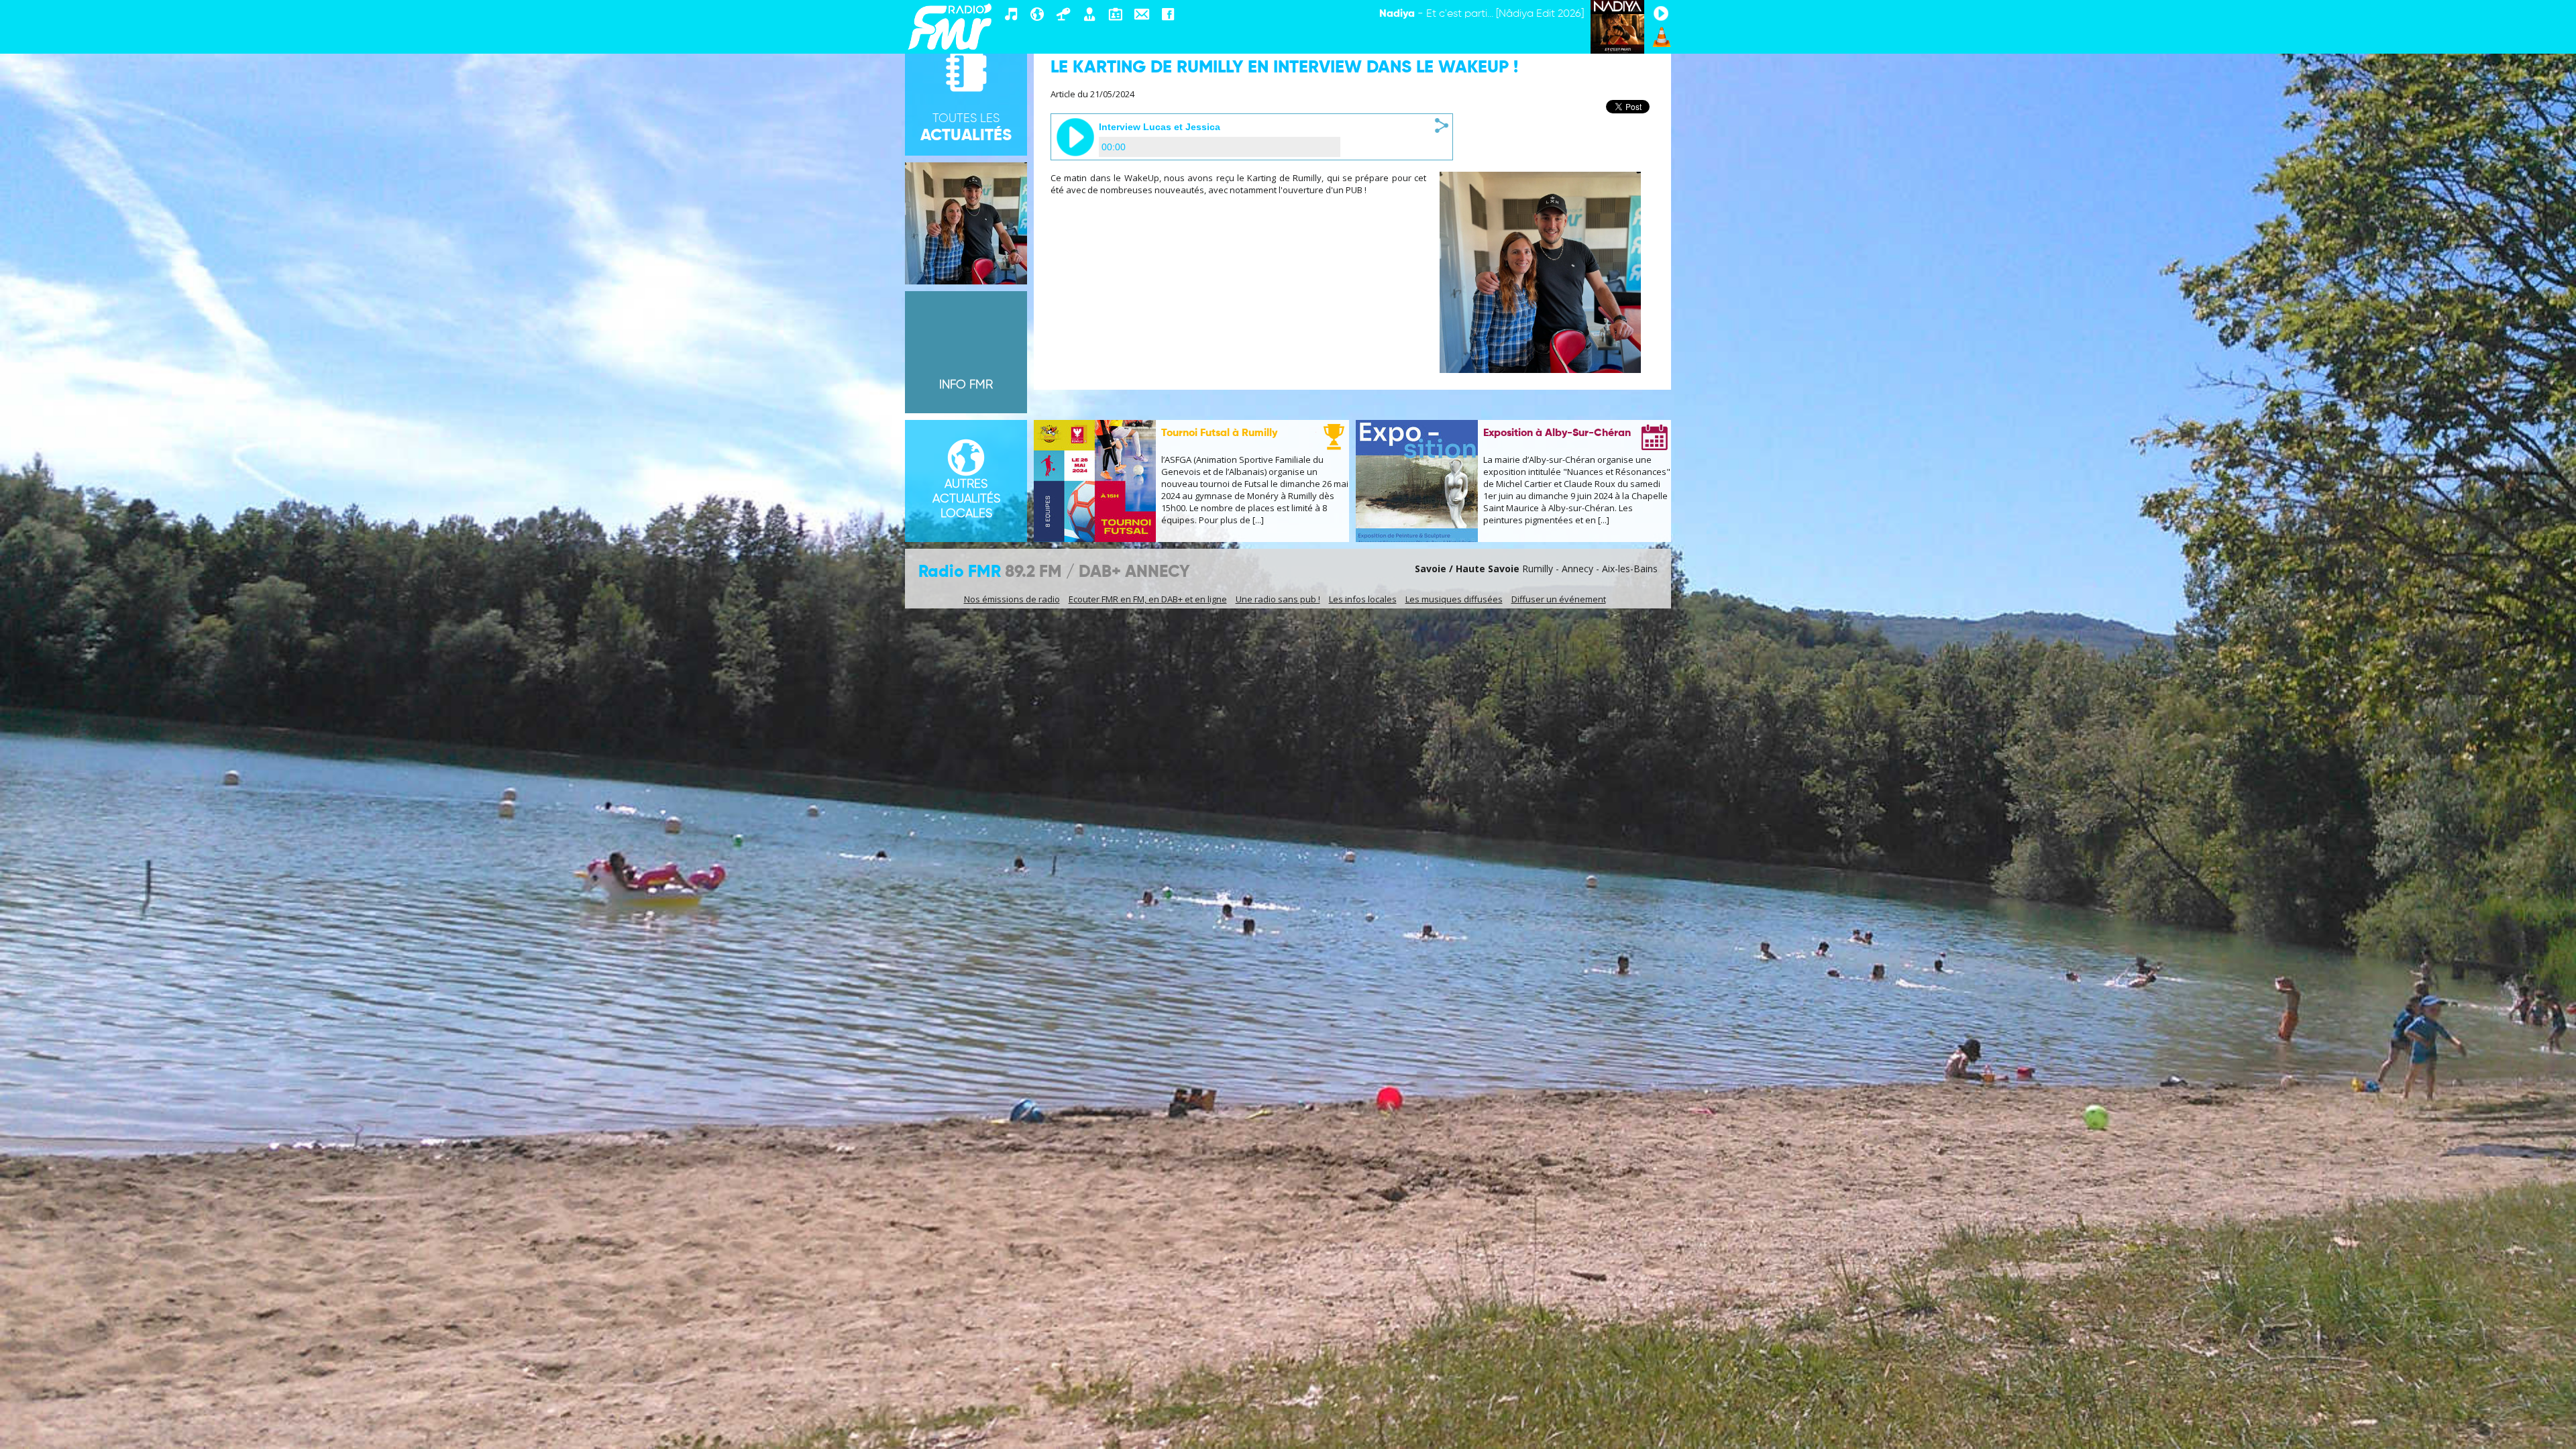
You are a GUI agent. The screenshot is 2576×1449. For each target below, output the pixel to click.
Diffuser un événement (1559, 599)
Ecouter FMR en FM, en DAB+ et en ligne (1148, 599)
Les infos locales (1363, 599)
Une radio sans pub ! (1278, 599)
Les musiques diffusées (1454, 599)
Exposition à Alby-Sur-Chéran (1557, 433)
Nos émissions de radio (1012, 599)
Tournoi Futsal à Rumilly (1219, 433)
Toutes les (966, 128)
